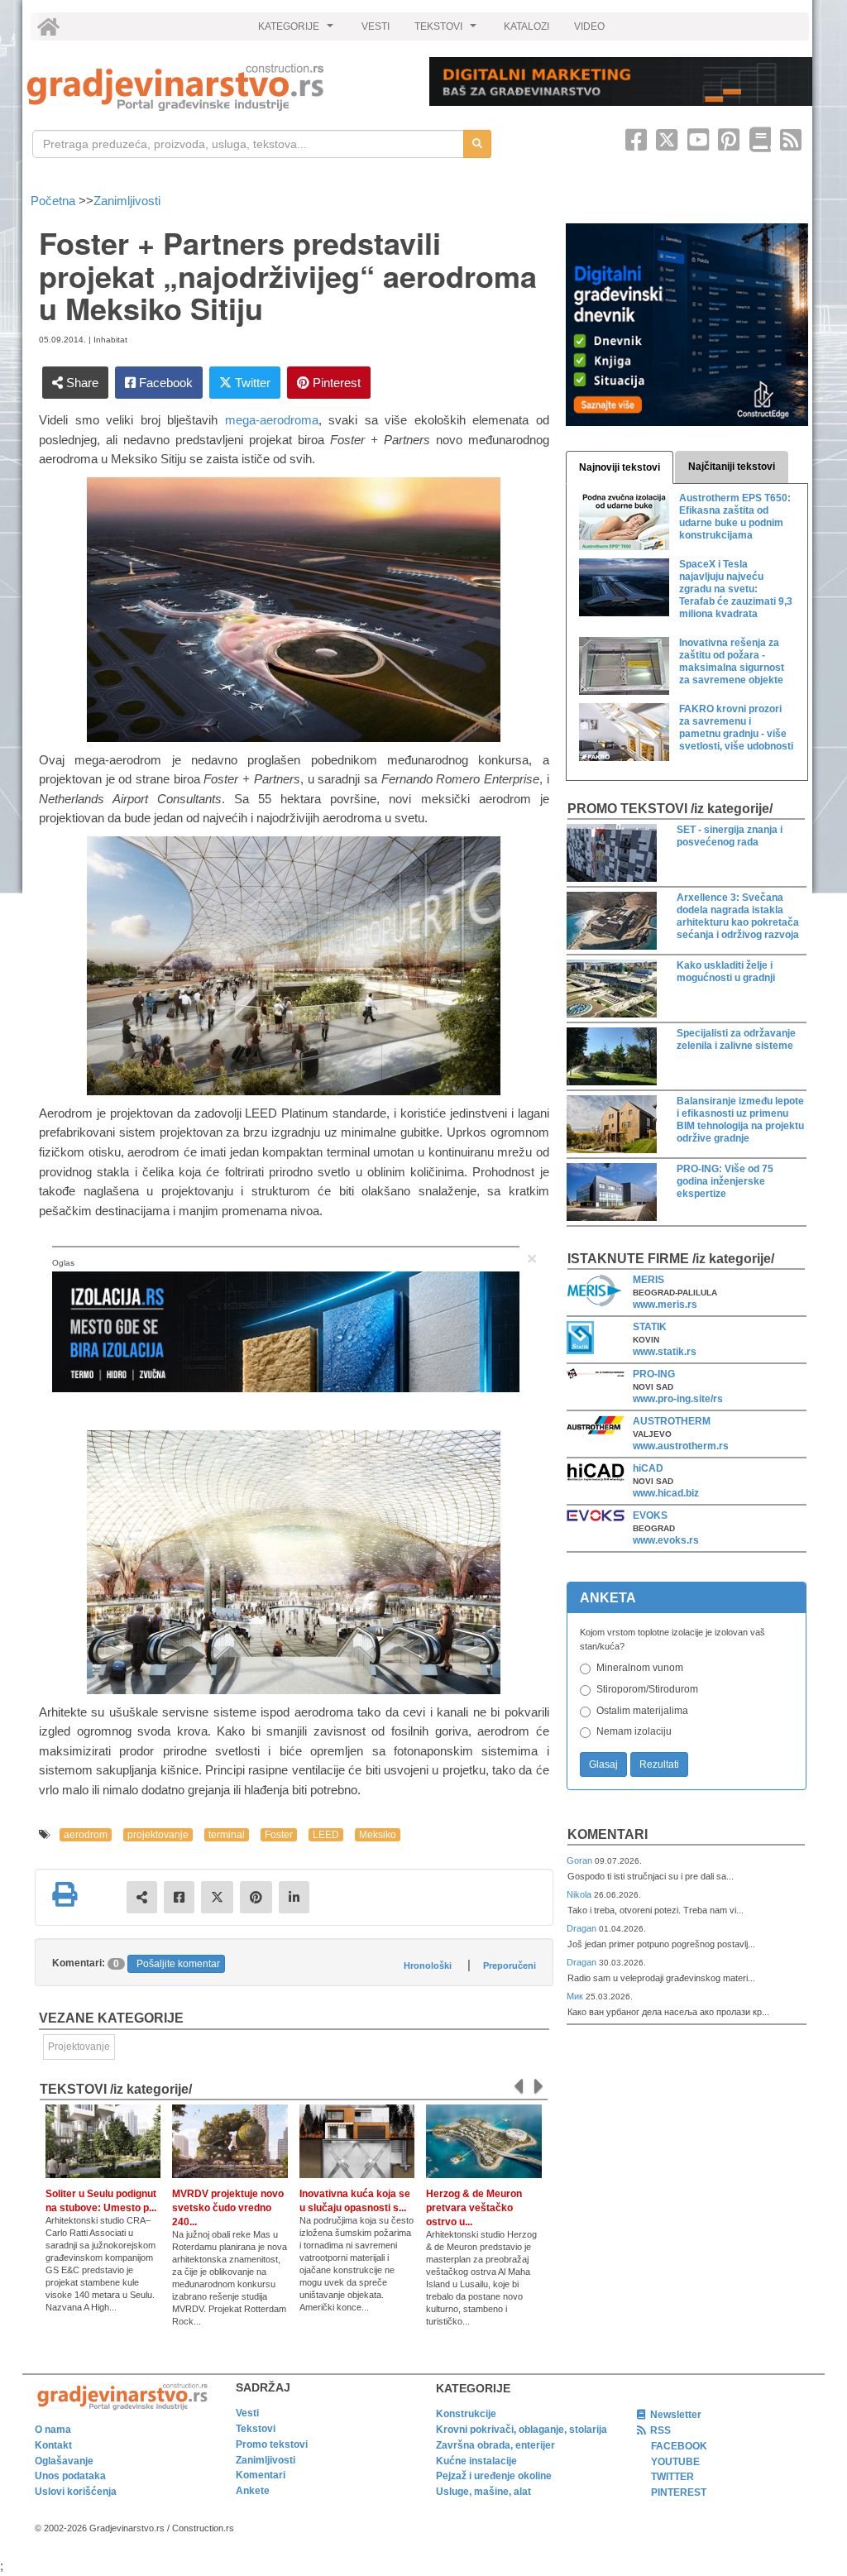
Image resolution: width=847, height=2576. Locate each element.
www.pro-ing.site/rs (678, 1399)
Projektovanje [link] (79, 2047)
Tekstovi (256, 2429)
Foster (279, 1835)
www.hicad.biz (666, 1493)
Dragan (583, 1928)
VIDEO (589, 26)
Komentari (608, 1834)
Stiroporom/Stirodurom (647, 1689)
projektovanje (158, 1835)
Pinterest (335, 383)
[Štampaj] (65, 1894)
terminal (227, 1835)
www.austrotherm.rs (681, 1446)
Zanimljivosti (127, 201)
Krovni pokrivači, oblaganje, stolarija (522, 2430)
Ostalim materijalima (642, 1711)
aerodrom (86, 1835)
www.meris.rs (665, 1305)
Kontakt (53, 2445)
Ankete (253, 2491)
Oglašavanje (64, 2461)
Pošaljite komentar (178, 1964)
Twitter (251, 383)
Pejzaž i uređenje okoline (494, 2476)
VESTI (376, 26)
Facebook (164, 383)
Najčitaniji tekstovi (732, 467)
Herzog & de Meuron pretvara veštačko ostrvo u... (474, 2208)
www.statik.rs (665, 1352)
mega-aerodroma (272, 420)
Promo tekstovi (272, 2444)
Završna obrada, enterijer (495, 2445)
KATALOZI (526, 26)
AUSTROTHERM (672, 1421)
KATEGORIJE (298, 31)
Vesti (247, 2413)
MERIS (648, 1280)
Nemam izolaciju (634, 1731)
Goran (581, 1860)
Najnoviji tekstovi (620, 467)
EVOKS (650, 1515)
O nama (53, 2430)
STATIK (650, 1327)
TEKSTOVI (447, 31)
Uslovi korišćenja (76, 2492)
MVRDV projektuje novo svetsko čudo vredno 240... (228, 2208)
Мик (576, 1996)
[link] (217, 87)
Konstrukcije (466, 2414)
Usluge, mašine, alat (483, 2492)
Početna (55, 201)
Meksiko (378, 1835)
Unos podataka (70, 2476)
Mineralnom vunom (640, 1668)
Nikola (580, 1894)
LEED (326, 1835)
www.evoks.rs (666, 1540)
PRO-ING (654, 1374)
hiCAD (648, 1468)
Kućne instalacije (476, 2461)
